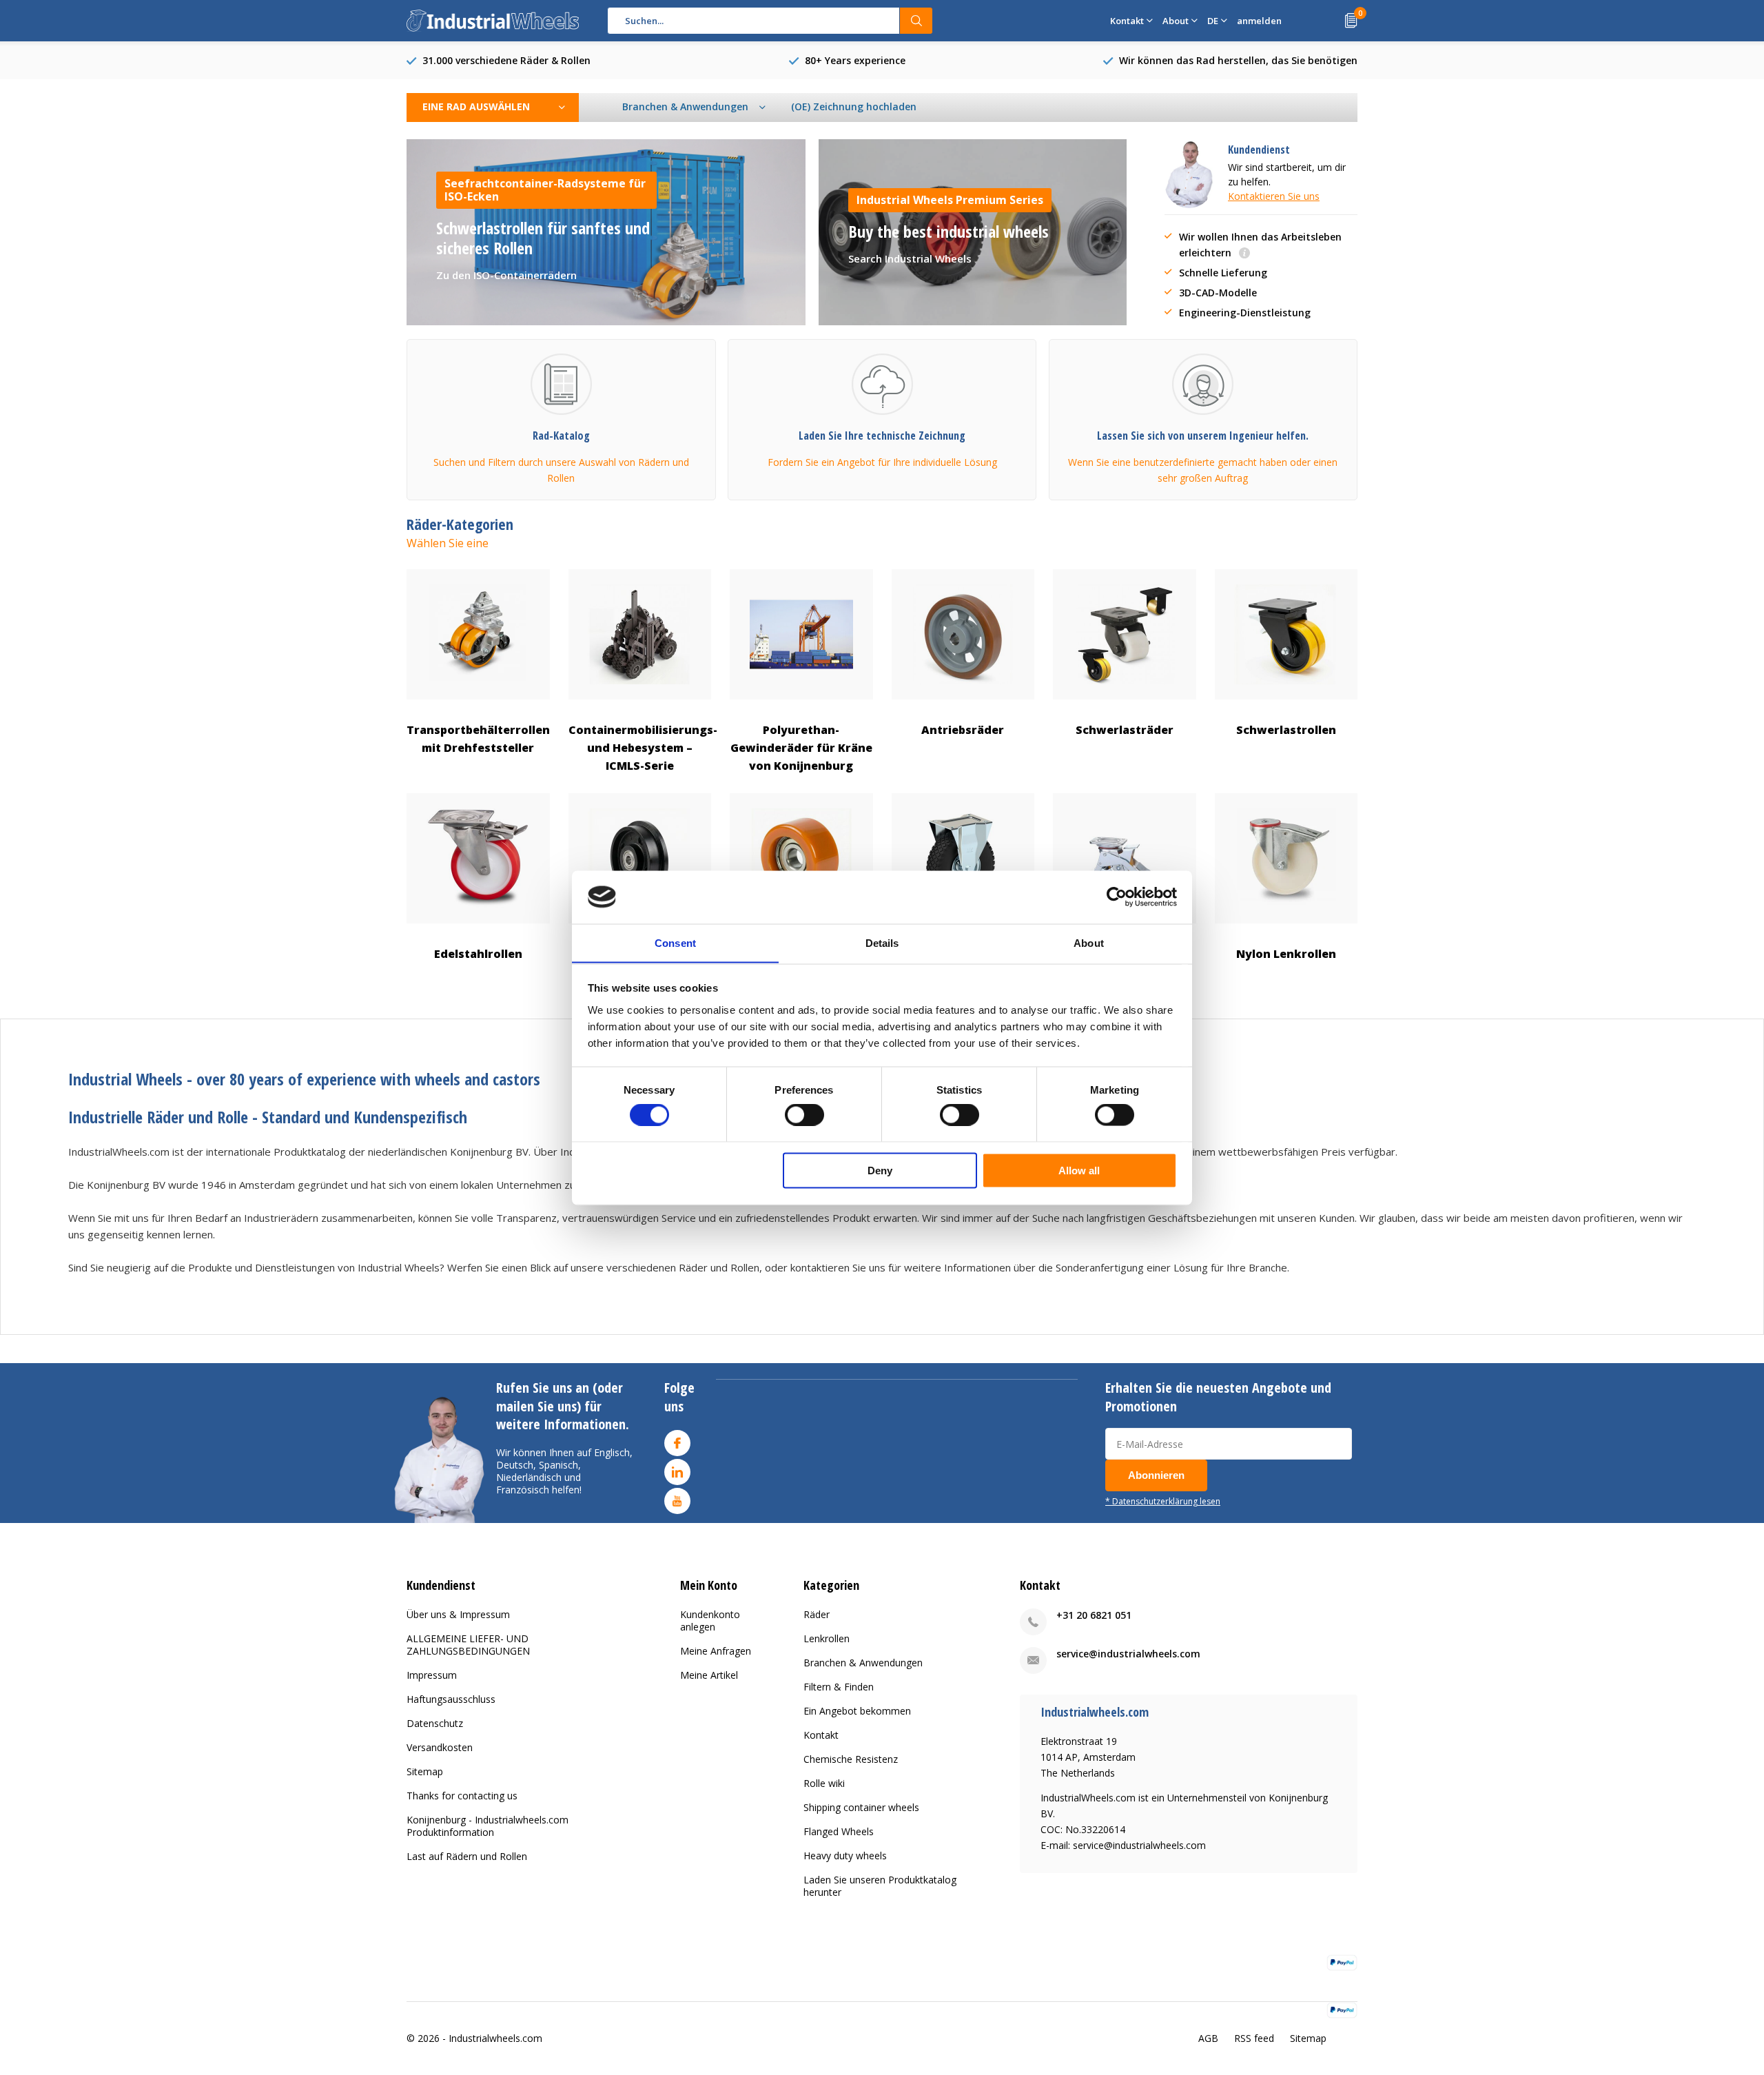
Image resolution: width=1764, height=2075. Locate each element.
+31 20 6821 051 (1094, 1615)
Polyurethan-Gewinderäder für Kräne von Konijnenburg (801, 748)
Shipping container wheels (861, 1807)
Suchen (916, 21)
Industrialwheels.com (495, 2038)
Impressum (432, 1675)
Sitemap (425, 1771)
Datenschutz (435, 1723)
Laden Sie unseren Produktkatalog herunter (880, 1886)
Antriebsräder (963, 730)
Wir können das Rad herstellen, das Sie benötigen (1238, 60)
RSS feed (1254, 2038)
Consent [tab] (675, 942)
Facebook (677, 1443)
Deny (880, 1170)
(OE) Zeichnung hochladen (854, 106)
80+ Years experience (855, 60)
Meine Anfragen (716, 1651)
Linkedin (677, 1472)
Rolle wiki (824, 1783)
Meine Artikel (709, 1675)
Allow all (1079, 1170)
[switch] (804, 1115)
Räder (817, 1614)
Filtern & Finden (839, 1687)
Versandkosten (440, 1747)
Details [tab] (882, 942)
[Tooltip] (1244, 254)
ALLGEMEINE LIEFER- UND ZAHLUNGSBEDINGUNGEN (468, 1645)
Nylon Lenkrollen (1286, 954)
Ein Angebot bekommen (857, 1711)
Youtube (677, 1501)
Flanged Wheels (839, 1831)
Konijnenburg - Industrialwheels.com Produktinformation (488, 1826)
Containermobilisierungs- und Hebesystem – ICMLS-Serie (640, 748)
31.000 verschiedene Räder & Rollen (506, 60)
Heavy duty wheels (845, 1856)
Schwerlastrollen (1286, 730)
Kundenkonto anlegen (710, 1621)
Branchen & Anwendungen (863, 1663)
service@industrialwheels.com (1128, 1654)
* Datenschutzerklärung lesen (1163, 1501)
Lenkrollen (827, 1638)
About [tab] (1089, 942)
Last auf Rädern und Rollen (467, 1856)
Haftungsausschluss (451, 1699)
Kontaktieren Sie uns (1274, 196)
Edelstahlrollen (478, 954)
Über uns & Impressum (458, 1614)
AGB (1208, 2038)
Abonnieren (1156, 1475)
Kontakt (821, 1735)
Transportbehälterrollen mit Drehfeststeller (478, 739)
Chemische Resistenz (851, 1759)
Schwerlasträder (1125, 730)
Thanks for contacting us (462, 1796)
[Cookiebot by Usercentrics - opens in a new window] (1117, 897)
